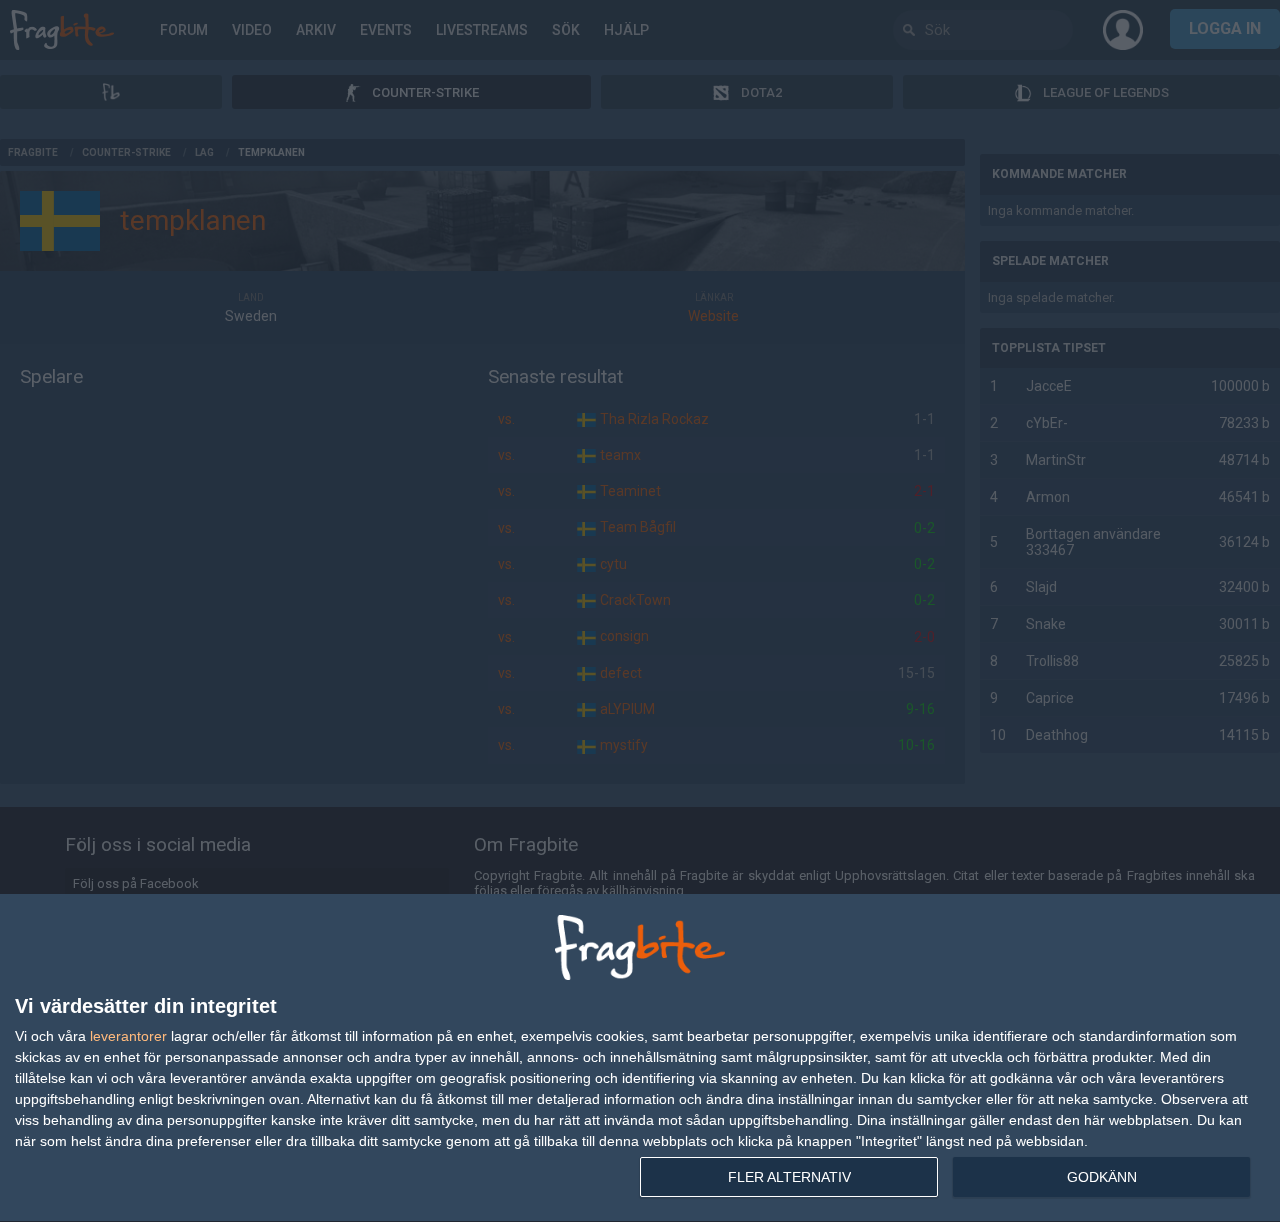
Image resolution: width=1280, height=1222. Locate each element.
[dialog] (640, 1058)
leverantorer (128, 1036)
